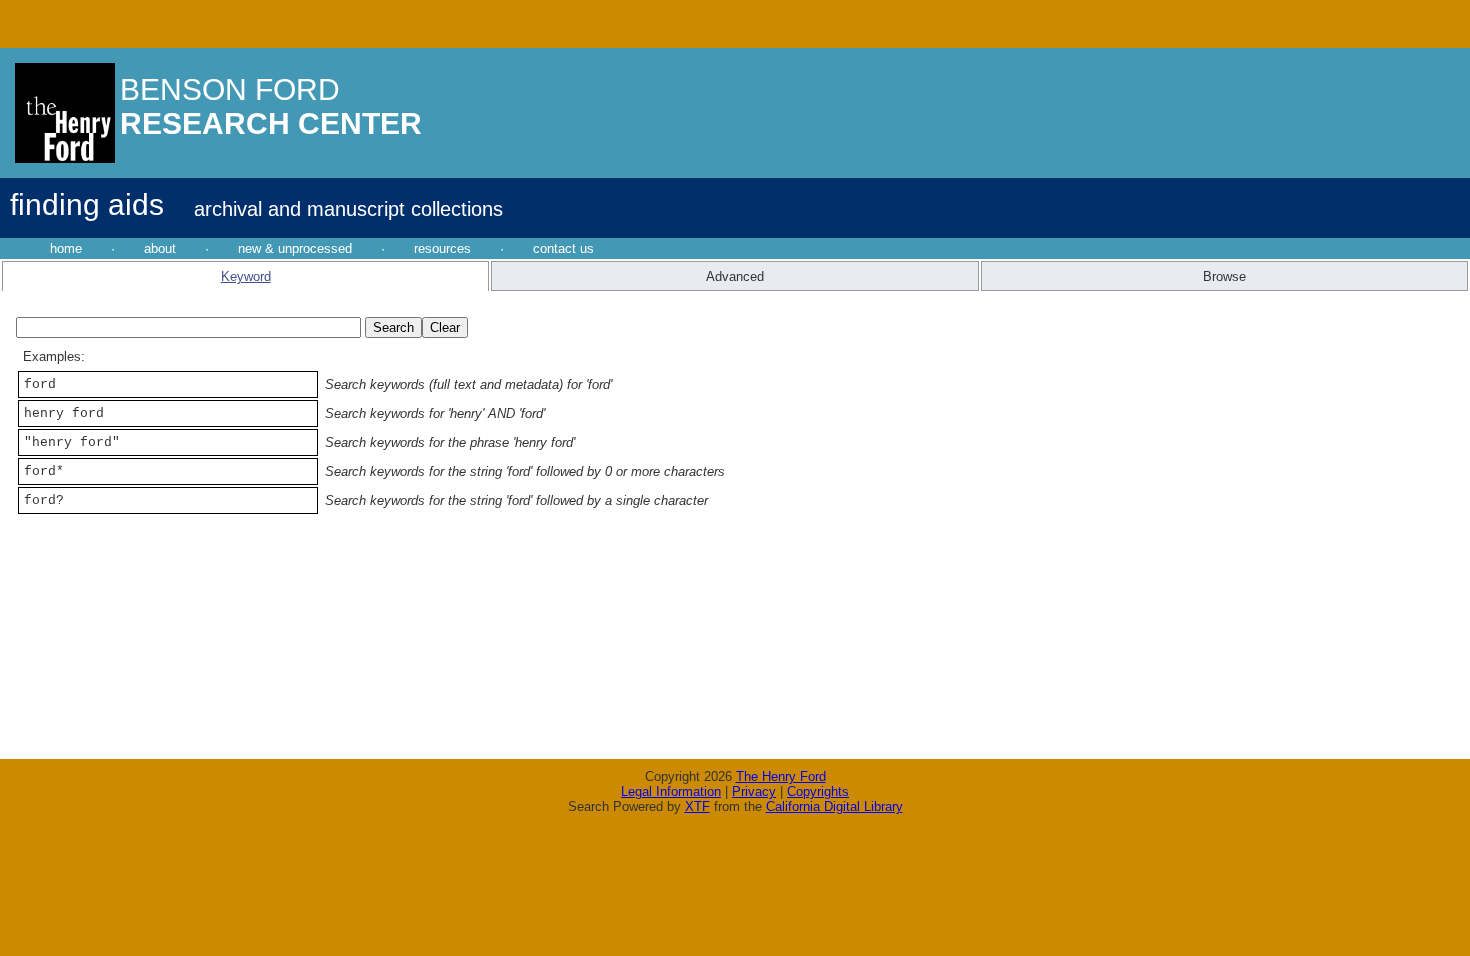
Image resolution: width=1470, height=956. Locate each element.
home (66, 248)
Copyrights (818, 791)
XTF (697, 806)
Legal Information (671, 791)
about (160, 248)
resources (442, 248)
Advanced (735, 276)
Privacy (754, 791)
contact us (563, 248)
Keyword (246, 276)
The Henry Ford (781, 776)
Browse (1224, 276)
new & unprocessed (295, 248)
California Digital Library (834, 806)
